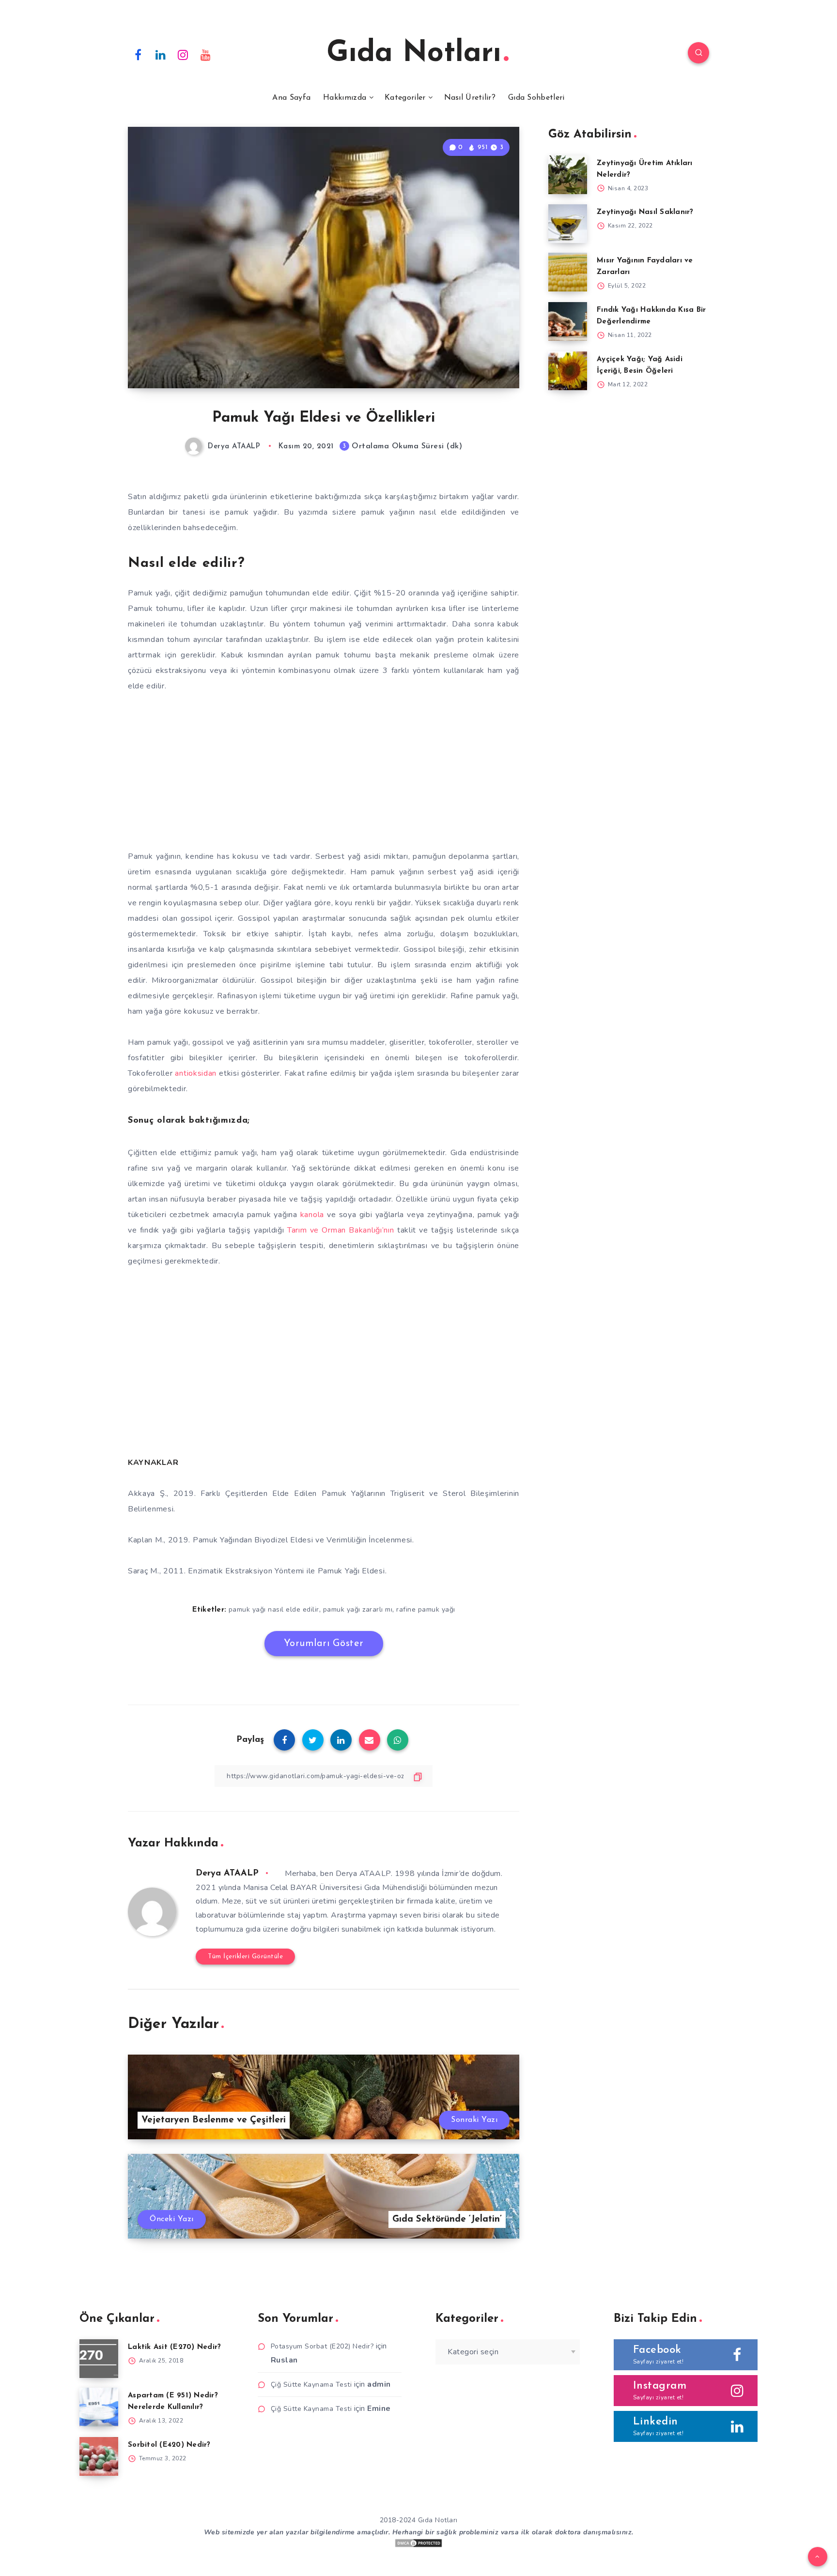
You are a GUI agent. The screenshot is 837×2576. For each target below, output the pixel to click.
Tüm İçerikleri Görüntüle (245, 1957)
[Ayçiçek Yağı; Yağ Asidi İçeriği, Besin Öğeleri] (568, 371)
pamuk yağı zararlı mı (358, 1609)
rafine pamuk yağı (426, 1609)
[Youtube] (206, 54)
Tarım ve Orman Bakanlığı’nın (341, 1230)
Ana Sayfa (291, 98)
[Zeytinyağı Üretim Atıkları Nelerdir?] (568, 175)
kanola (312, 1215)
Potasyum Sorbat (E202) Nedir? (322, 2346)
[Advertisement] (324, 775)
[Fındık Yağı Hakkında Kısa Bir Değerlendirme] (568, 321)
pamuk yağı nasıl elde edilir (274, 1609)
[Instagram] (183, 54)
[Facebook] (138, 54)
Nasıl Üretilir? (470, 98)
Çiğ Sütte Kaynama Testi (311, 2385)
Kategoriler (405, 98)
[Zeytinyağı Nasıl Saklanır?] (568, 224)
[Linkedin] (161, 54)
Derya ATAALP (227, 1874)
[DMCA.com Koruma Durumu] (418, 2546)
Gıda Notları (414, 54)
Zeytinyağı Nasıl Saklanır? (645, 212)
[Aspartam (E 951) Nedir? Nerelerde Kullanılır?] (99, 2407)
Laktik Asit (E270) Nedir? (174, 2347)
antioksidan (196, 1073)
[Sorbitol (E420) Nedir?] (99, 2456)
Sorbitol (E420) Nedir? (169, 2445)
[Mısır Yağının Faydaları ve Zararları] (568, 272)
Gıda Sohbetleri (536, 98)
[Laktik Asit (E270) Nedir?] (99, 2359)
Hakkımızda (345, 98)
